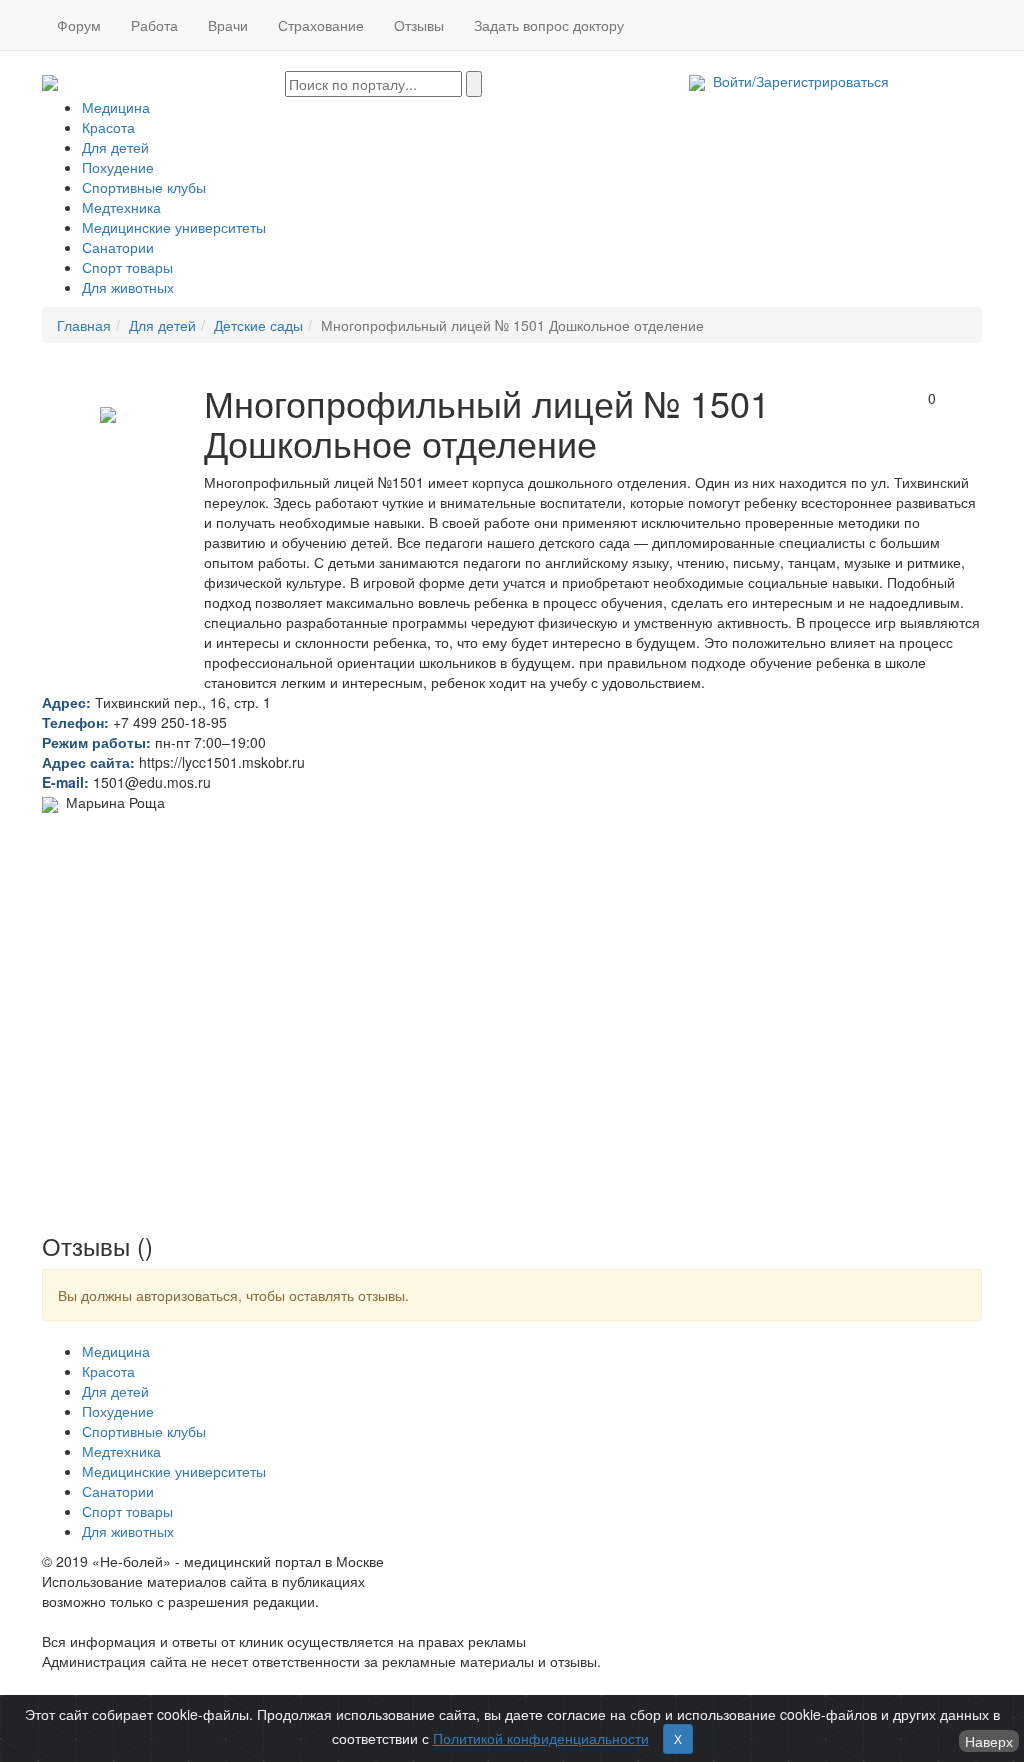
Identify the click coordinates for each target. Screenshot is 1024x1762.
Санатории (118, 247)
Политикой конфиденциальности (541, 1738)
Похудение (118, 167)
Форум (79, 25)
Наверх (989, 1741)
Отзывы (419, 25)
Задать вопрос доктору (549, 25)
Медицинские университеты (174, 227)
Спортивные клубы (144, 187)
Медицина (116, 107)
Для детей (115, 147)
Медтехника (121, 207)
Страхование (321, 25)
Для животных (128, 287)
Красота (108, 127)
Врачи (228, 25)
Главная (84, 325)
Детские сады (258, 325)
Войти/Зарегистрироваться (797, 81)
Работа (154, 25)
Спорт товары (127, 267)
